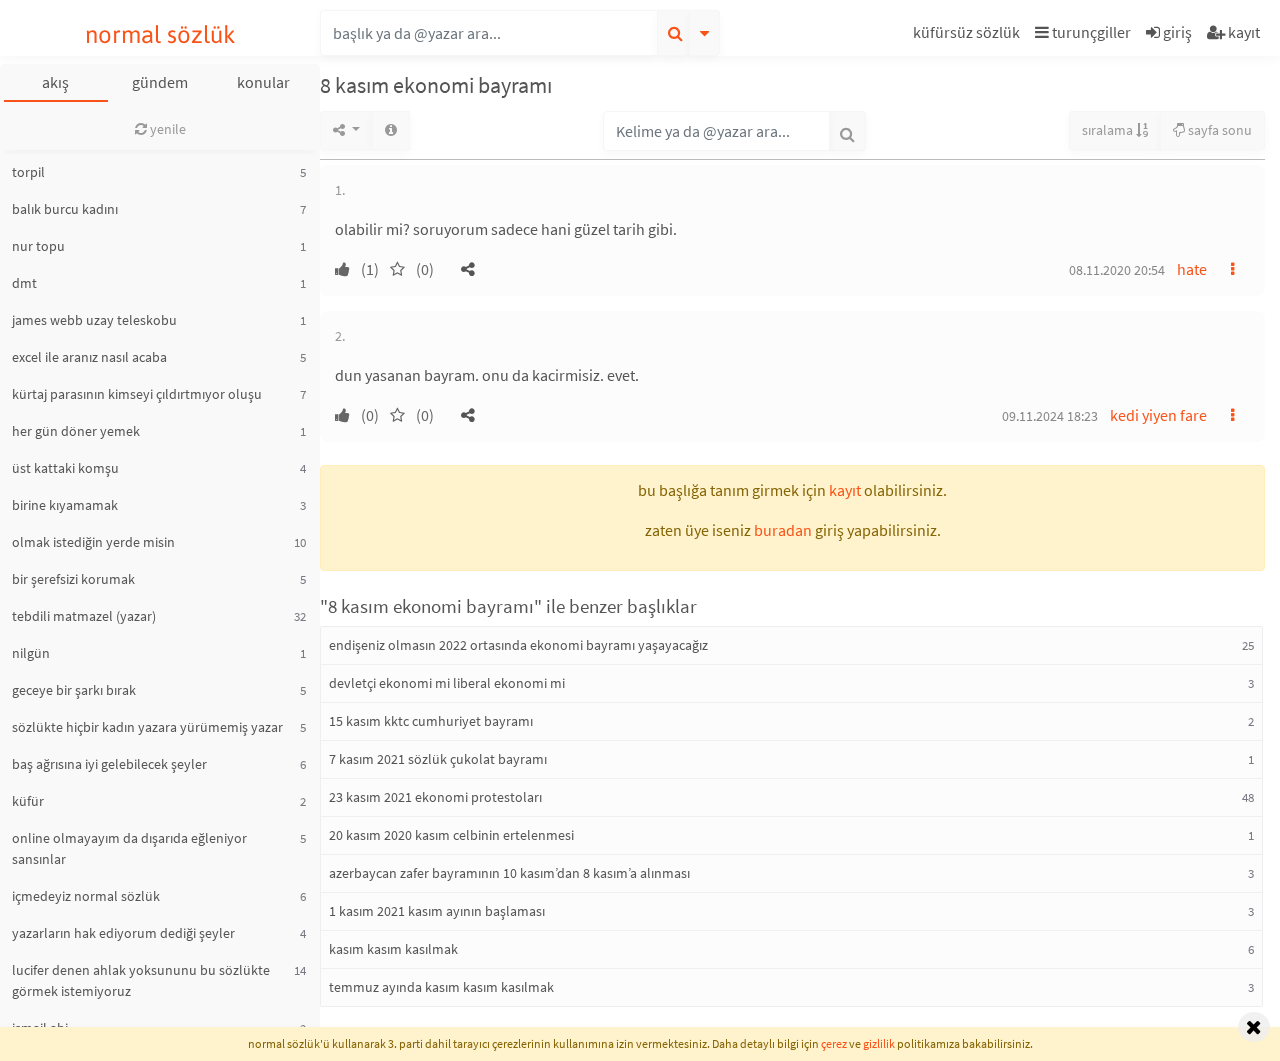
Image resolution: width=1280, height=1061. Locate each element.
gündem (160, 82)
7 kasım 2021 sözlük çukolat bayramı (438, 759)
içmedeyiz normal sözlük (86, 896)
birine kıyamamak (65, 505)
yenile (166, 129)
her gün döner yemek (76, 431)
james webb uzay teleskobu (94, 320)
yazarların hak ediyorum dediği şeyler (123, 933)
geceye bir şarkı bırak (74, 690)
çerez (834, 1043)
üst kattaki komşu (65, 468)
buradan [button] (783, 530)
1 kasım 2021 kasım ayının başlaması (437, 911)
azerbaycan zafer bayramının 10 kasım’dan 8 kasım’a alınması (509, 873)
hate (1192, 269)
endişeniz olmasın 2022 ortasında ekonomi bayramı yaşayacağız (518, 645)
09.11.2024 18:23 (1050, 416)
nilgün (31, 653)
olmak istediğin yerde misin (93, 542)
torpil (28, 172)
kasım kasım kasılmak (393, 949)
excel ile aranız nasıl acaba (89, 357)
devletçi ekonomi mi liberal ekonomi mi (447, 683)
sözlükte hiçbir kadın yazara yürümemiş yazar (147, 727)
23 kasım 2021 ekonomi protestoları (435, 797)
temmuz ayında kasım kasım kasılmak (441, 987)
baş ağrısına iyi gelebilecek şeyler (109, 764)
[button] (969, 35)
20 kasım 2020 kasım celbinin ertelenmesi (451, 835)
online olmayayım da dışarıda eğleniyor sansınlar (129, 848)
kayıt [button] (845, 490)
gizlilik (879, 1043)
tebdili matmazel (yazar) (84, 616)
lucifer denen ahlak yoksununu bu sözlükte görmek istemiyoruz (141, 980)
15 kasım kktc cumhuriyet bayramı (431, 721)
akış (55, 82)
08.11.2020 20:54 (1117, 270)
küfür (28, 801)
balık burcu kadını (65, 209)
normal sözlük (160, 34)
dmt (24, 283)
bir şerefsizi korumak (73, 579)
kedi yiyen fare (1158, 415)
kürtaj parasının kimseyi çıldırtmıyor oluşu (137, 394)
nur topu (38, 246)
